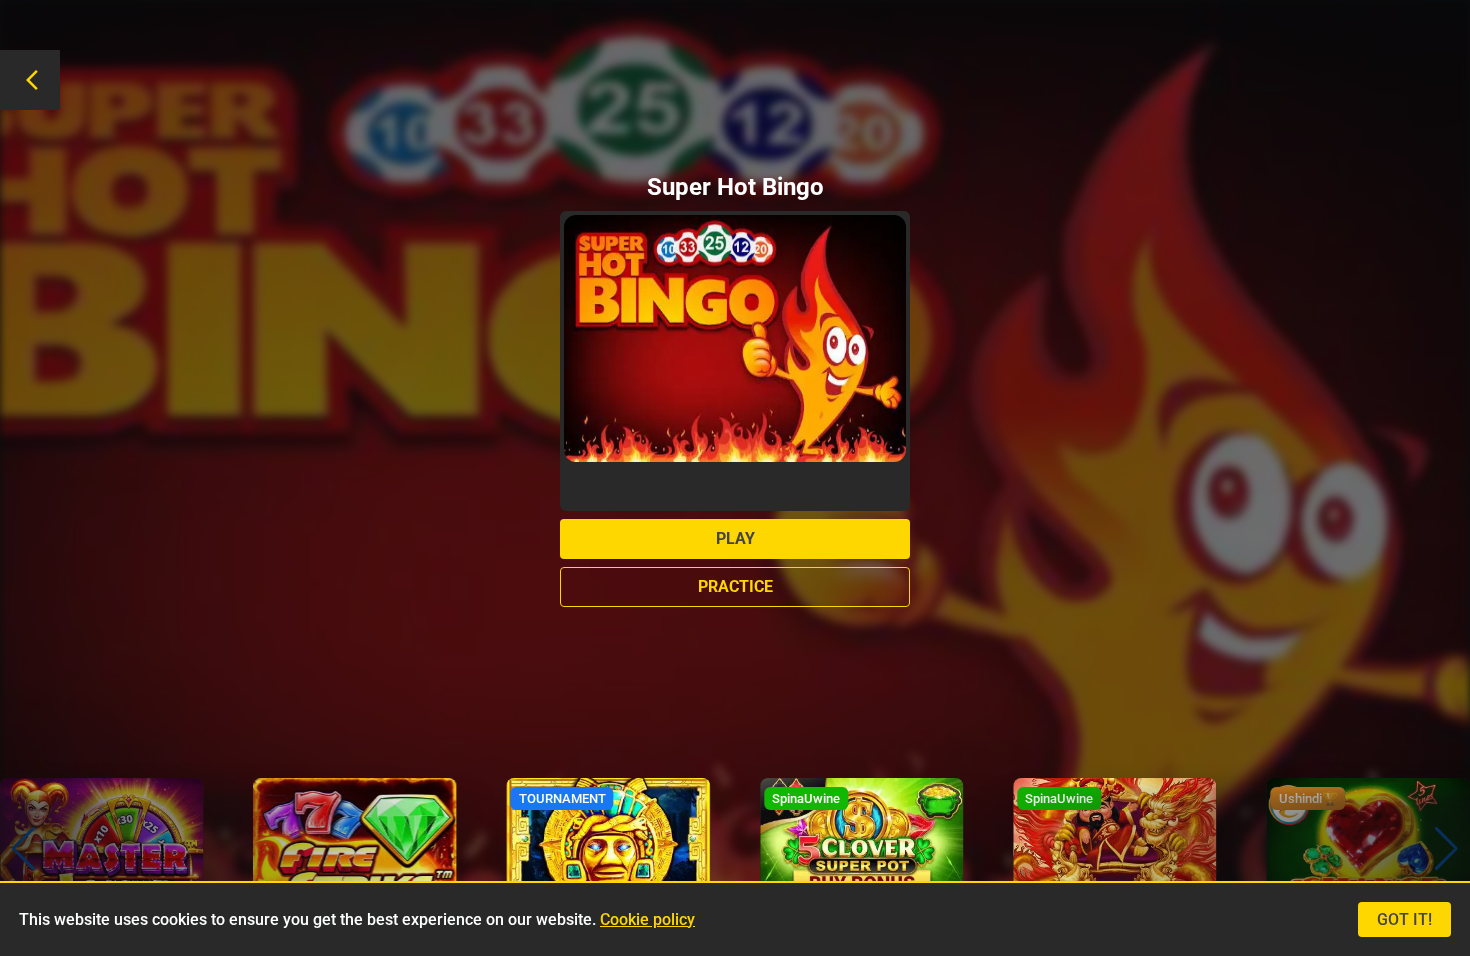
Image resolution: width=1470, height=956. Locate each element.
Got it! (1404, 919)
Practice (735, 586)
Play (735, 538)
